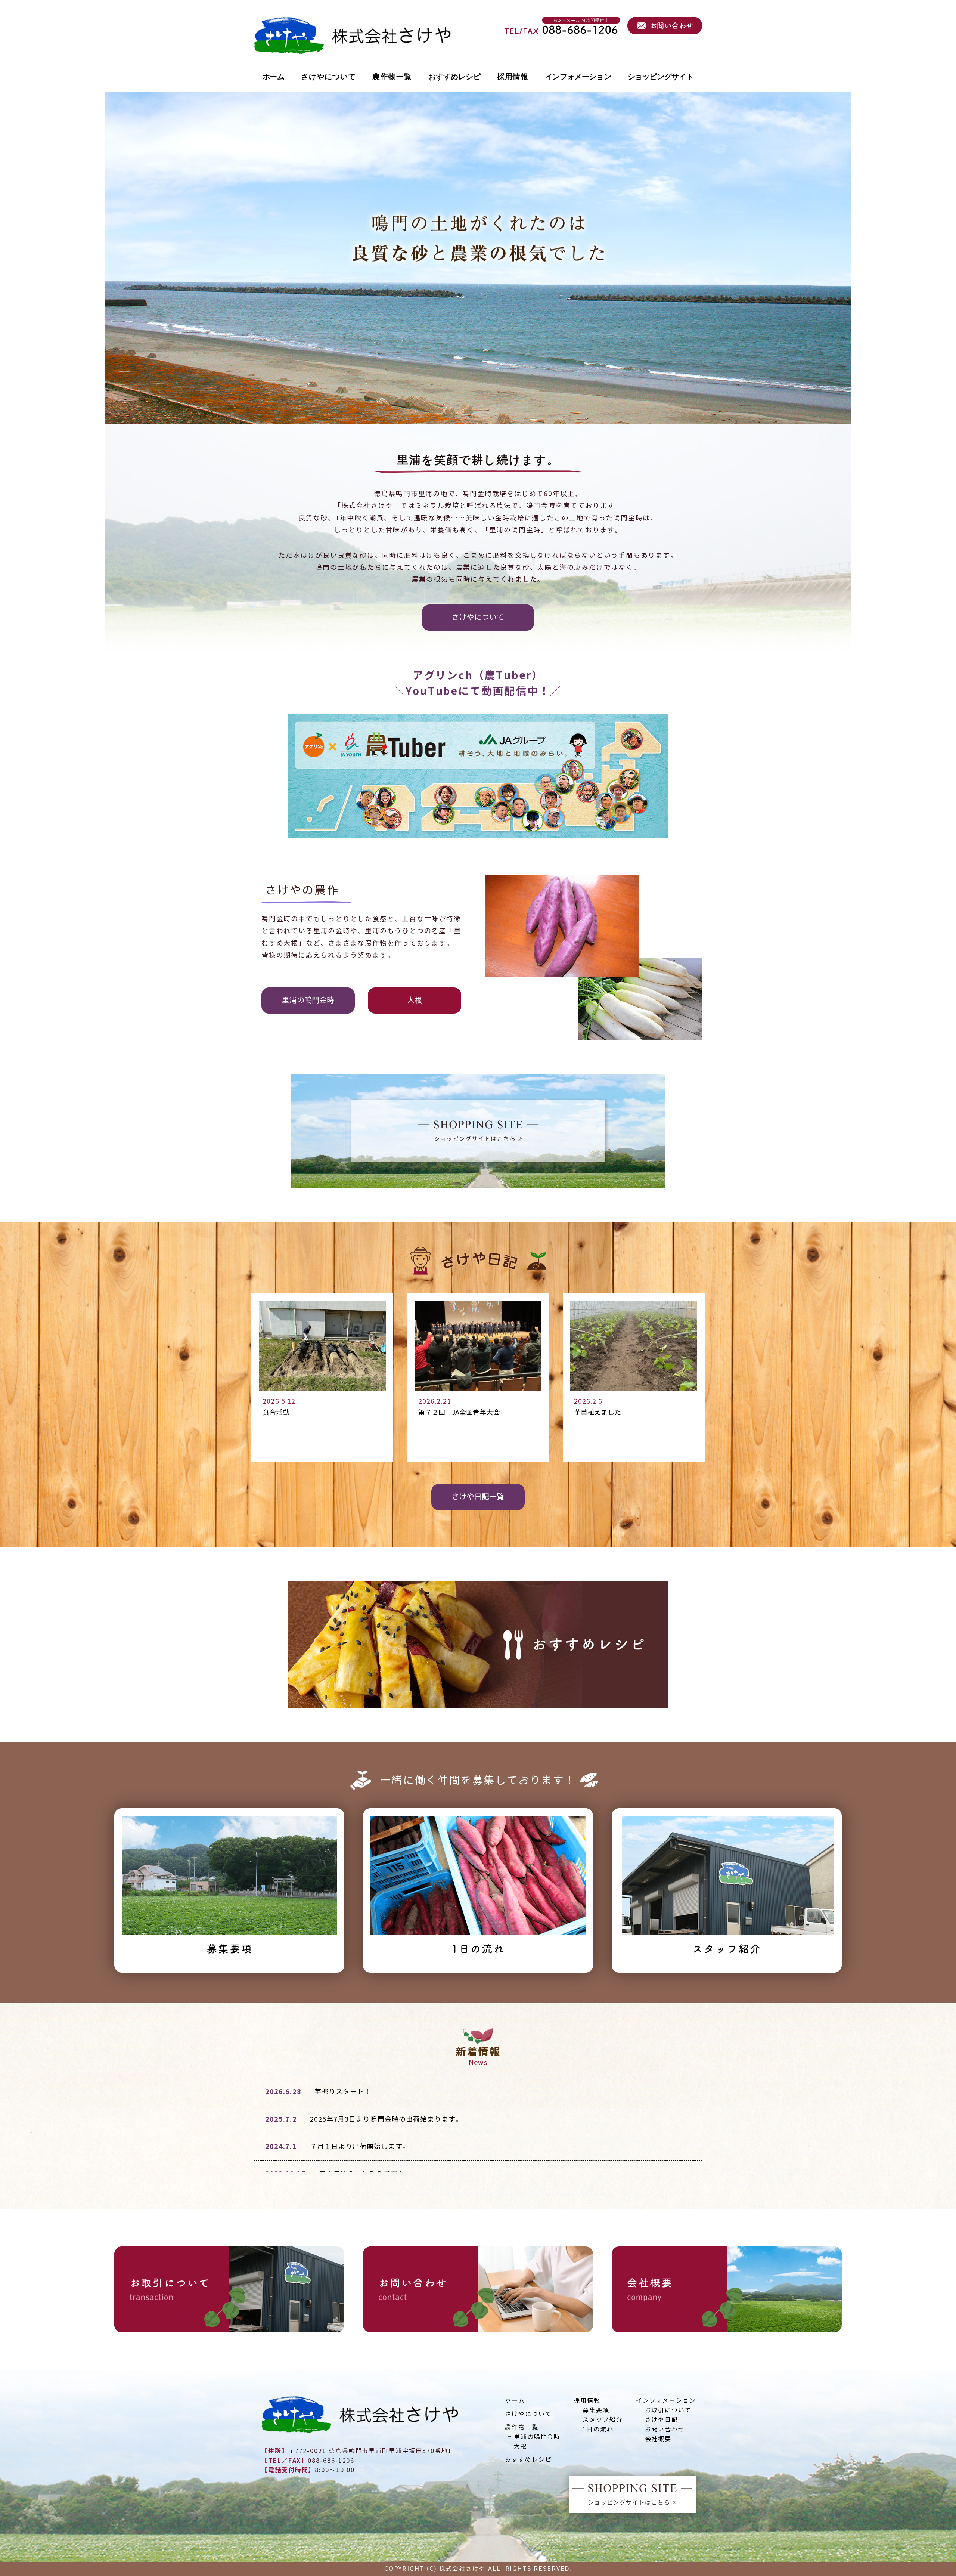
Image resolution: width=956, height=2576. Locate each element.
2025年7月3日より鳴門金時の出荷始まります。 (387, 2119)
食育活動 (276, 1413)
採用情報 (513, 77)
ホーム (274, 77)
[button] (478, 618)
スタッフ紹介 (603, 2420)
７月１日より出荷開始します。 (360, 2147)
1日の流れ (598, 2429)
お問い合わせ (665, 2429)
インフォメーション (578, 77)
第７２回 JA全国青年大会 (459, 1413)
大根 (521, 2447)
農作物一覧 (392, 77)
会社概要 (658, 2439)
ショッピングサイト (661, 77)
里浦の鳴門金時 (537, 2437)
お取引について (668, 2410)
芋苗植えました (597, 1413)
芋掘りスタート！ (343, 2092)
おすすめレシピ (454, 77)
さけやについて (329, 77)
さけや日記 (662, 2420)
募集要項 (596, 2410)
